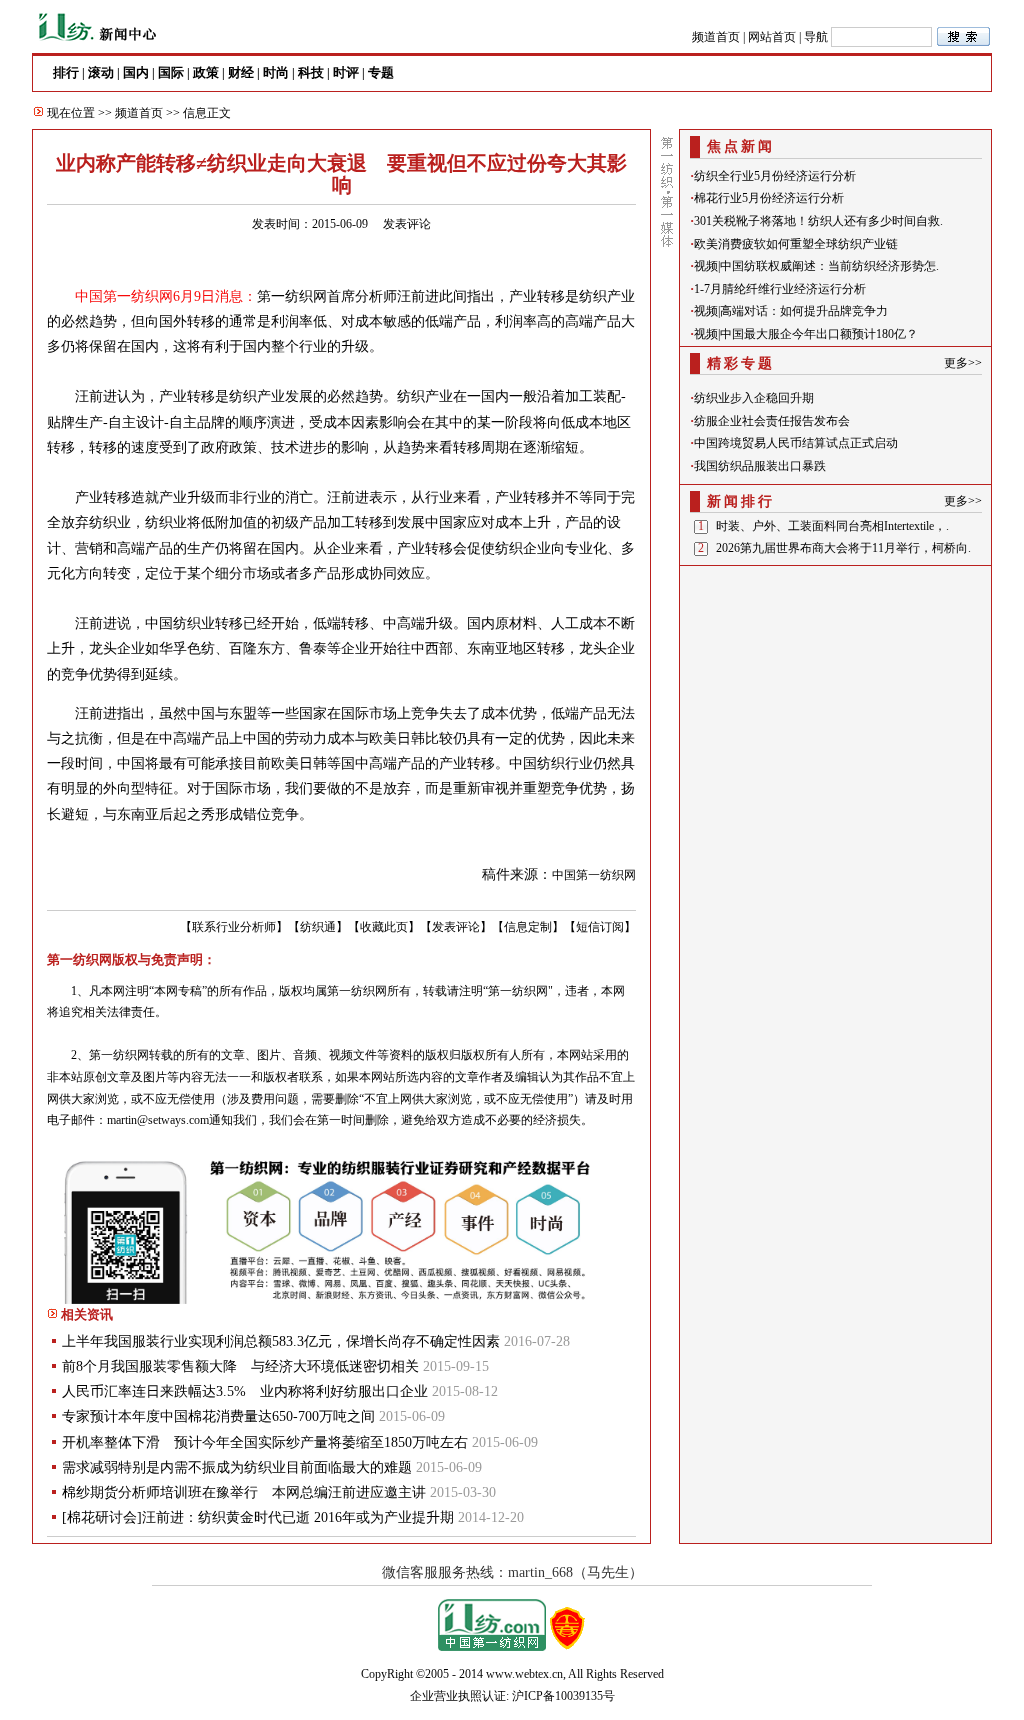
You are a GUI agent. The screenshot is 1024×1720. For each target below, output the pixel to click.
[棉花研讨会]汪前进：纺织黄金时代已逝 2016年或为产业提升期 (258, 1517)
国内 (136, 72)
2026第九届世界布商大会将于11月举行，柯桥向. (843, 548)
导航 (816, 37)
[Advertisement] (836, 697)
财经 (241, 72)
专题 (381, 72)
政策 (206, 72)
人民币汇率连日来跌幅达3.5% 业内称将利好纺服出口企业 (245, 1391)
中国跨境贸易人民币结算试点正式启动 (796, 443)
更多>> (963, 363)
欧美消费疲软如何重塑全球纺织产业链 (796, 244)
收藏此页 (384, 927)
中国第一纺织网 (594, 875)
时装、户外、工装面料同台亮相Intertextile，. (832, 526)
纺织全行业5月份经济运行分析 (775, 176)
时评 (346, 72)
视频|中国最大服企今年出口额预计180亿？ (806, 334)
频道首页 (716, 37)
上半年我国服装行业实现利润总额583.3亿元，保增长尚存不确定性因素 (281, 1341)
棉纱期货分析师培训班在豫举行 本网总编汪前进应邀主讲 (244, 1492)
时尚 (276, 72)
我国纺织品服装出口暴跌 (760, 466)
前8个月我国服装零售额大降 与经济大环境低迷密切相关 (240, 1366)
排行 (66, 72)
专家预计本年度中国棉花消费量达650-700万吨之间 (218, 1416)
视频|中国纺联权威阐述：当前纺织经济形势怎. (816, 266)
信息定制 (528, 927)
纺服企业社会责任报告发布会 (772, 421)
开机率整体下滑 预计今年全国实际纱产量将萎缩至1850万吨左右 (265, 1442)
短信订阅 (600, 927)
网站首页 (772, 37)
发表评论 (407, 224)
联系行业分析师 (234, 927)
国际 (171, 72)
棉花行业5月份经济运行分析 (769, 198)
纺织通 (318, 927)
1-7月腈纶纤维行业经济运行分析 (780, 289)
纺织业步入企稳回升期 (754, 398)
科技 (311, 72)
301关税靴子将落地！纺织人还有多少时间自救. (818, 221)
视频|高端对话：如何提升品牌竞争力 (791, 311)
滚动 (101, 72)
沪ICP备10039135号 (563, 1696)
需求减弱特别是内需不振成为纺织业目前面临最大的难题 (237, 1467)
